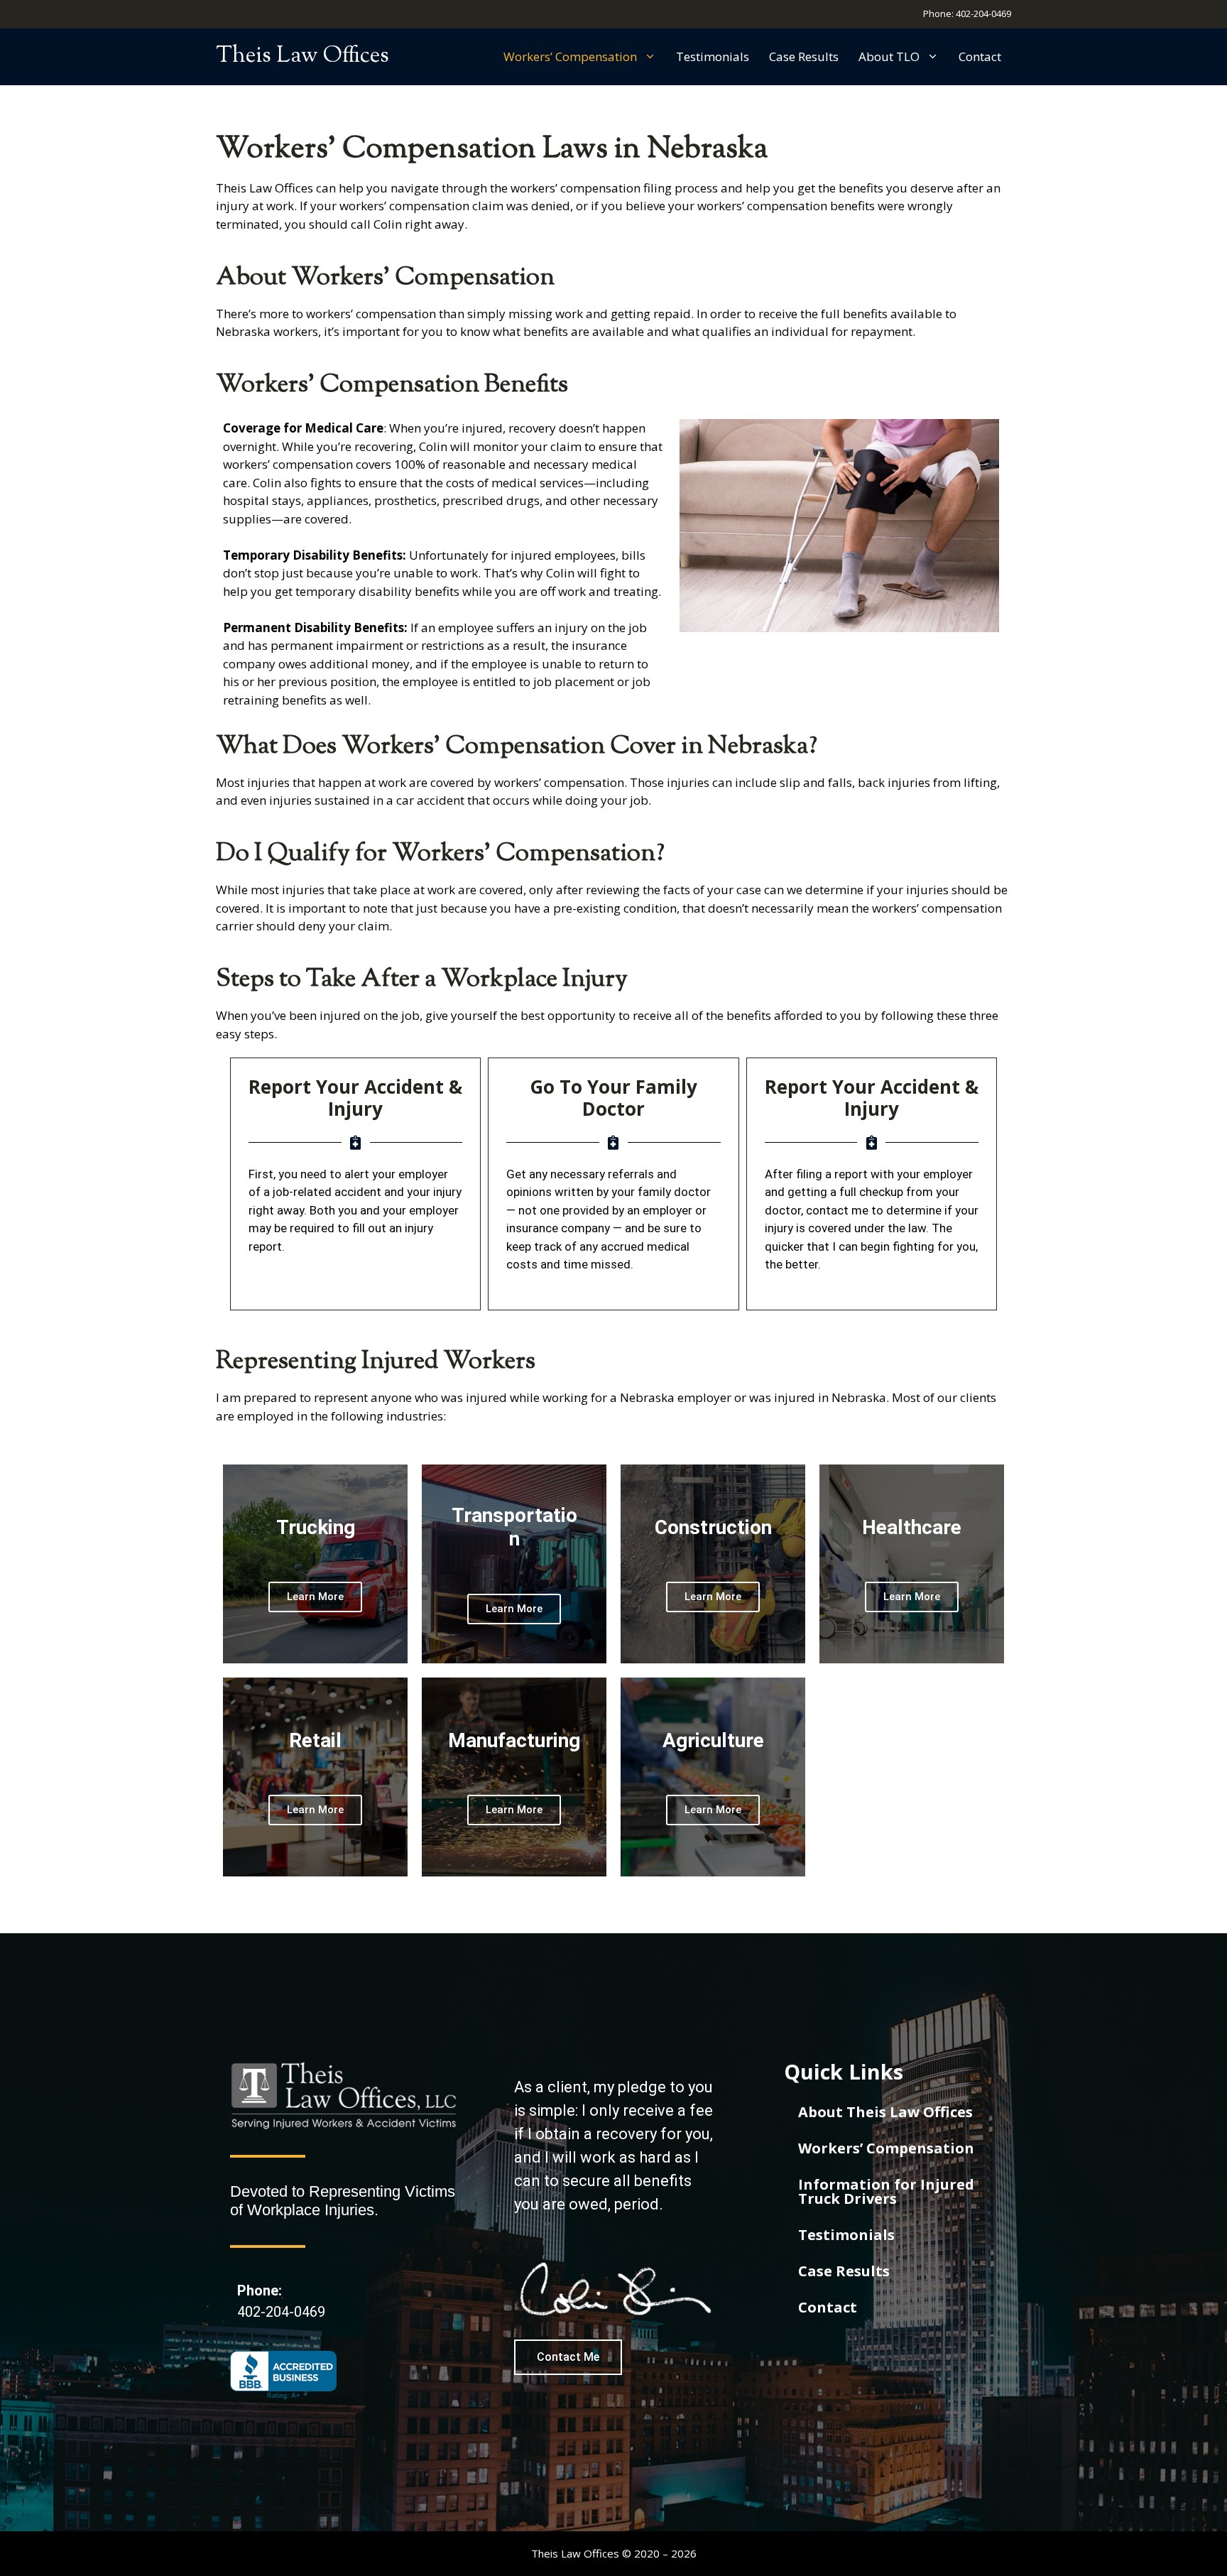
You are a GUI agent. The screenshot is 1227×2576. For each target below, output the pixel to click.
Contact (980, 56)
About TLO (889, 56)
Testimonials (713, 56)
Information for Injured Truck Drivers (886, 2191)
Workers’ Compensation (570, 56)
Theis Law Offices (302, 56)
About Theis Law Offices (885, 2112)
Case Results (804, 56)
